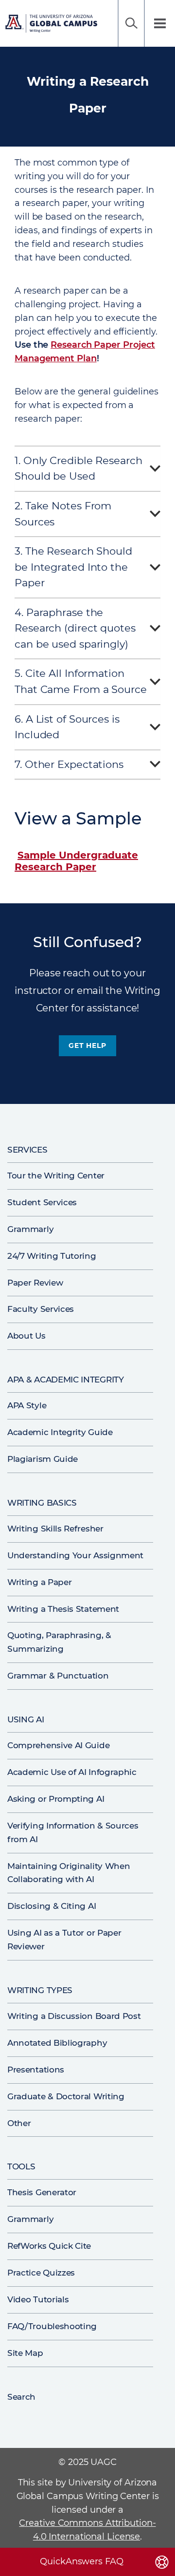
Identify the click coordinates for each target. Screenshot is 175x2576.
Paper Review (35, 1283)
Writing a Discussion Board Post (74, 2016)
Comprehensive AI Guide (58, 1745)
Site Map (25, 2353)
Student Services (42, 1202)
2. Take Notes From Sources (63, 514)
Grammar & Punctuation (58, 1676)
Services (27, 1150)
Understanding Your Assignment (75, 1555)
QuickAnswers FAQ (81, 2561)
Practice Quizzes (41, 2273)
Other (19, 2123)
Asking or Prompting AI (56, 1799)
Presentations (36, 2070)
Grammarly (30, 1229)
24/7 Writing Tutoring (52, 1256)
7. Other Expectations (69, 764)
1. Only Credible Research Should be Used (79, 468)
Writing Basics (42, 1503)
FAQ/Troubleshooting (52, 2326)
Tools (21, 2166)
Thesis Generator (42, 2192)
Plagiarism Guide (43, 1459)
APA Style (27, 1405)
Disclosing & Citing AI (52, 1906)
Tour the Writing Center (56, 1176)
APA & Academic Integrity (66, 1380)
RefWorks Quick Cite (49, 2246)
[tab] (87, 471)
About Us (26, 1336)
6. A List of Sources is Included (67, 727)
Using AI (26, 1719)
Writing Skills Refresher (55, 1529)
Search (131, 23)
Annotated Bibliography (57, 2043)
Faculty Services (41, 1309)
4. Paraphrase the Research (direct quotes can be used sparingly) (75, 628)
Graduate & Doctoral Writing (66, 2096)
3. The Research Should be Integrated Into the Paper (73, 567)
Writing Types (40, 1990)
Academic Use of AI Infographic (72, 1772)
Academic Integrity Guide (60, 1432)
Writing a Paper (39, 1582)
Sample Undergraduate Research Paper (76, 861)
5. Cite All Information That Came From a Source (81, 681)
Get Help (87, 1045)
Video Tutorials (38, 2299)
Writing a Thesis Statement (63, 1609)
